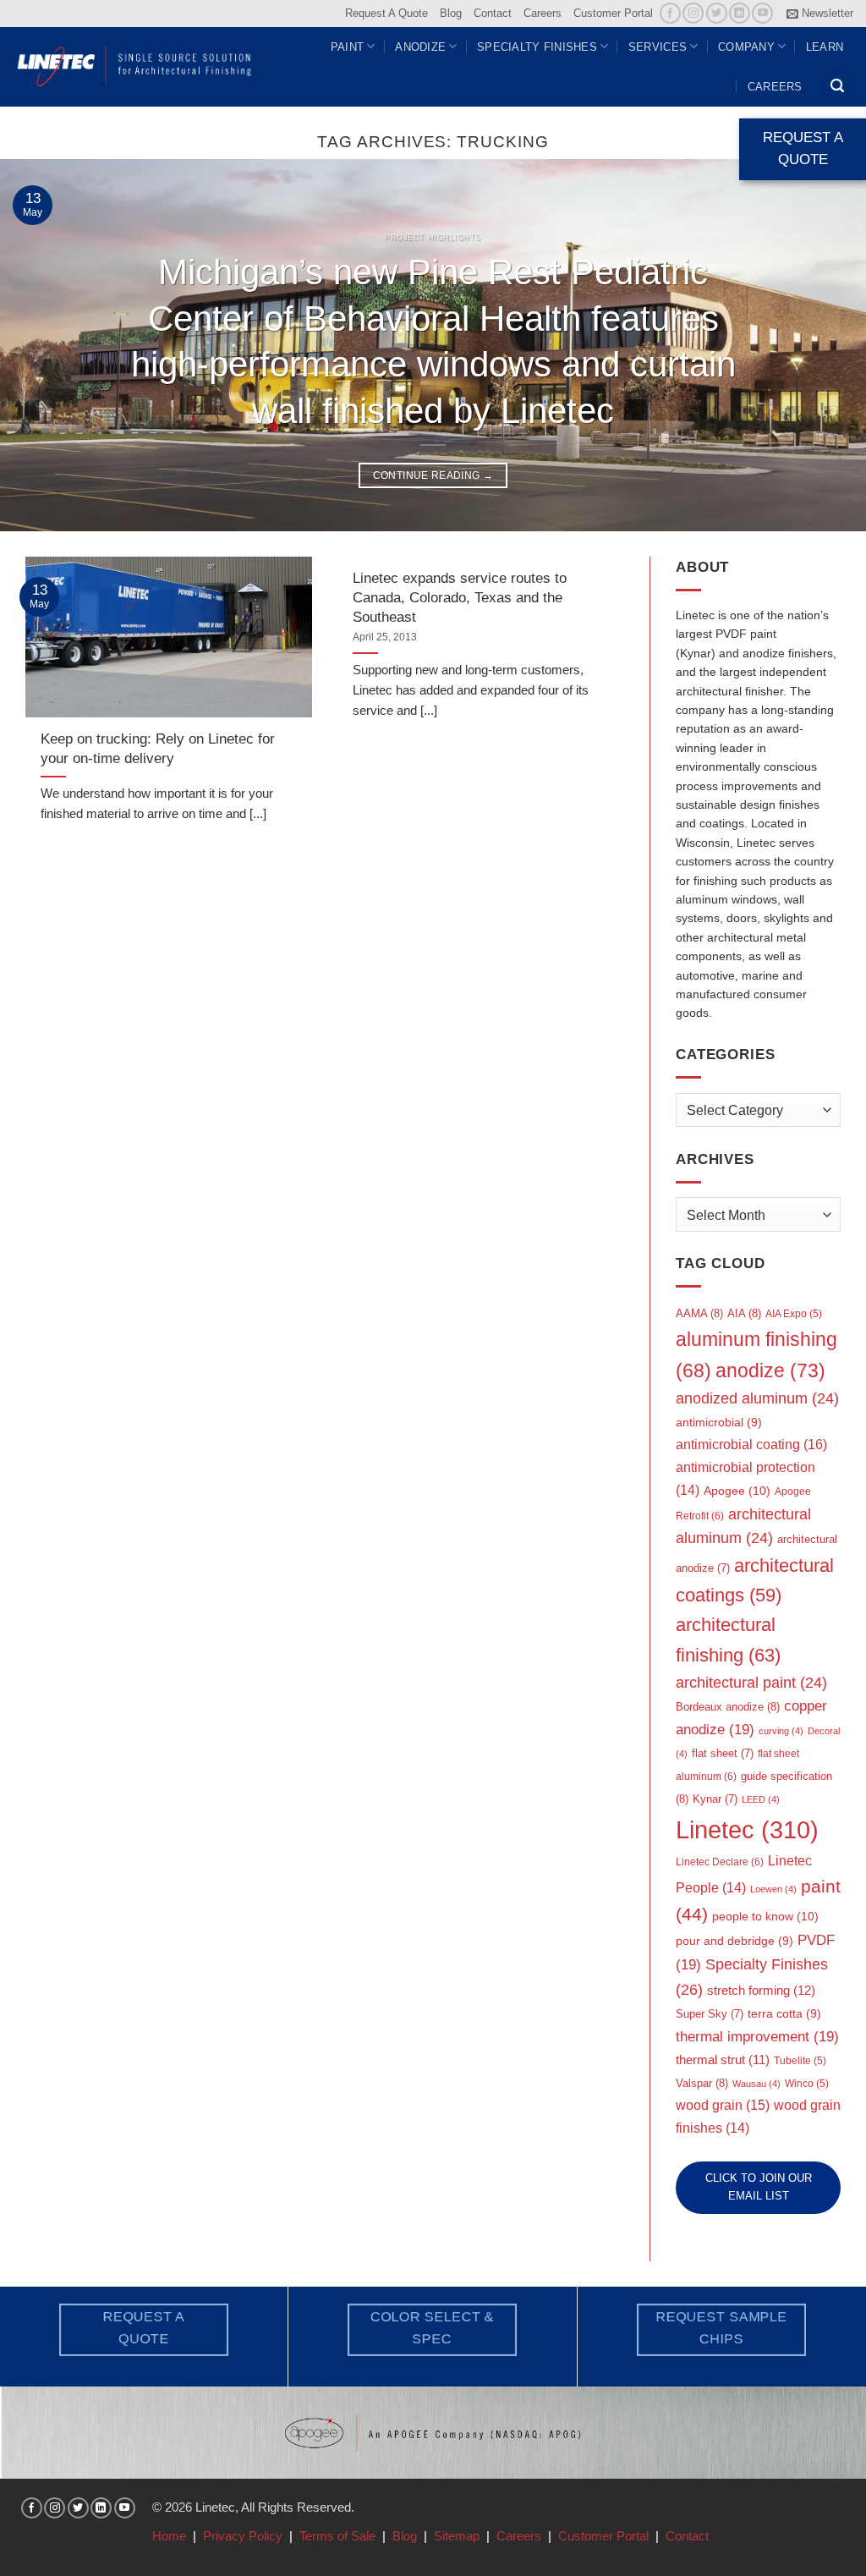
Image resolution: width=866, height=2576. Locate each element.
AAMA (699, 1313)
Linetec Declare (720, 1862)
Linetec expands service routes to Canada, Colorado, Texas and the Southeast (460, 597)
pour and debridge (734, 1941)
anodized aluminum (757, 1398)
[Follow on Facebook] (670, 13)
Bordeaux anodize (728, 1707)
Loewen (773, 1889)
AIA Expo (794, 1314)
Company (746, 47)
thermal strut (723, 2060)
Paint (347, 47)
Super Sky (710, 2014)
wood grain (723, 2105)
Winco (807, 2084)
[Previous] (39, 345)
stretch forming (761, 1990)
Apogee (737, 1491)
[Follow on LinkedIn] (740, 13)
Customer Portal (613, 13)
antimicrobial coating (751, 1444)
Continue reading (433, 475)
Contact (493, 13)
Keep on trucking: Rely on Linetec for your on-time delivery (158, 748)
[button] (820, 14)
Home (169, 2536)
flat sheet (723, 1753)
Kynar (715, 1799)
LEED (761, 1799)
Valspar (702, 2083)
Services (658, 47)
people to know (765, 1916)
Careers (543, 13)
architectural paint (751, 1683)
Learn (825, 47)
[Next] (827, 345)
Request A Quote (386, 13)
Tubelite (800, 2061)
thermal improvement (757, 2037)
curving (781, 1731)
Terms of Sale (337, 2536)
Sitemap (457, 2536)
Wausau (756, 2084)
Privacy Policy (243, 2536)
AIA (744, 1313)
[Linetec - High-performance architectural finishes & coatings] (135, 66)
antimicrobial (719, 1423)
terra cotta (784, 2014)
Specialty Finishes (537, 47)
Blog (451, 13)
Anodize (420, 47)
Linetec (747, 1829)
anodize (770, 1370)
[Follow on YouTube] (762, 13)
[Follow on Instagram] (693, 13)
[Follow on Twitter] (717, 13)
